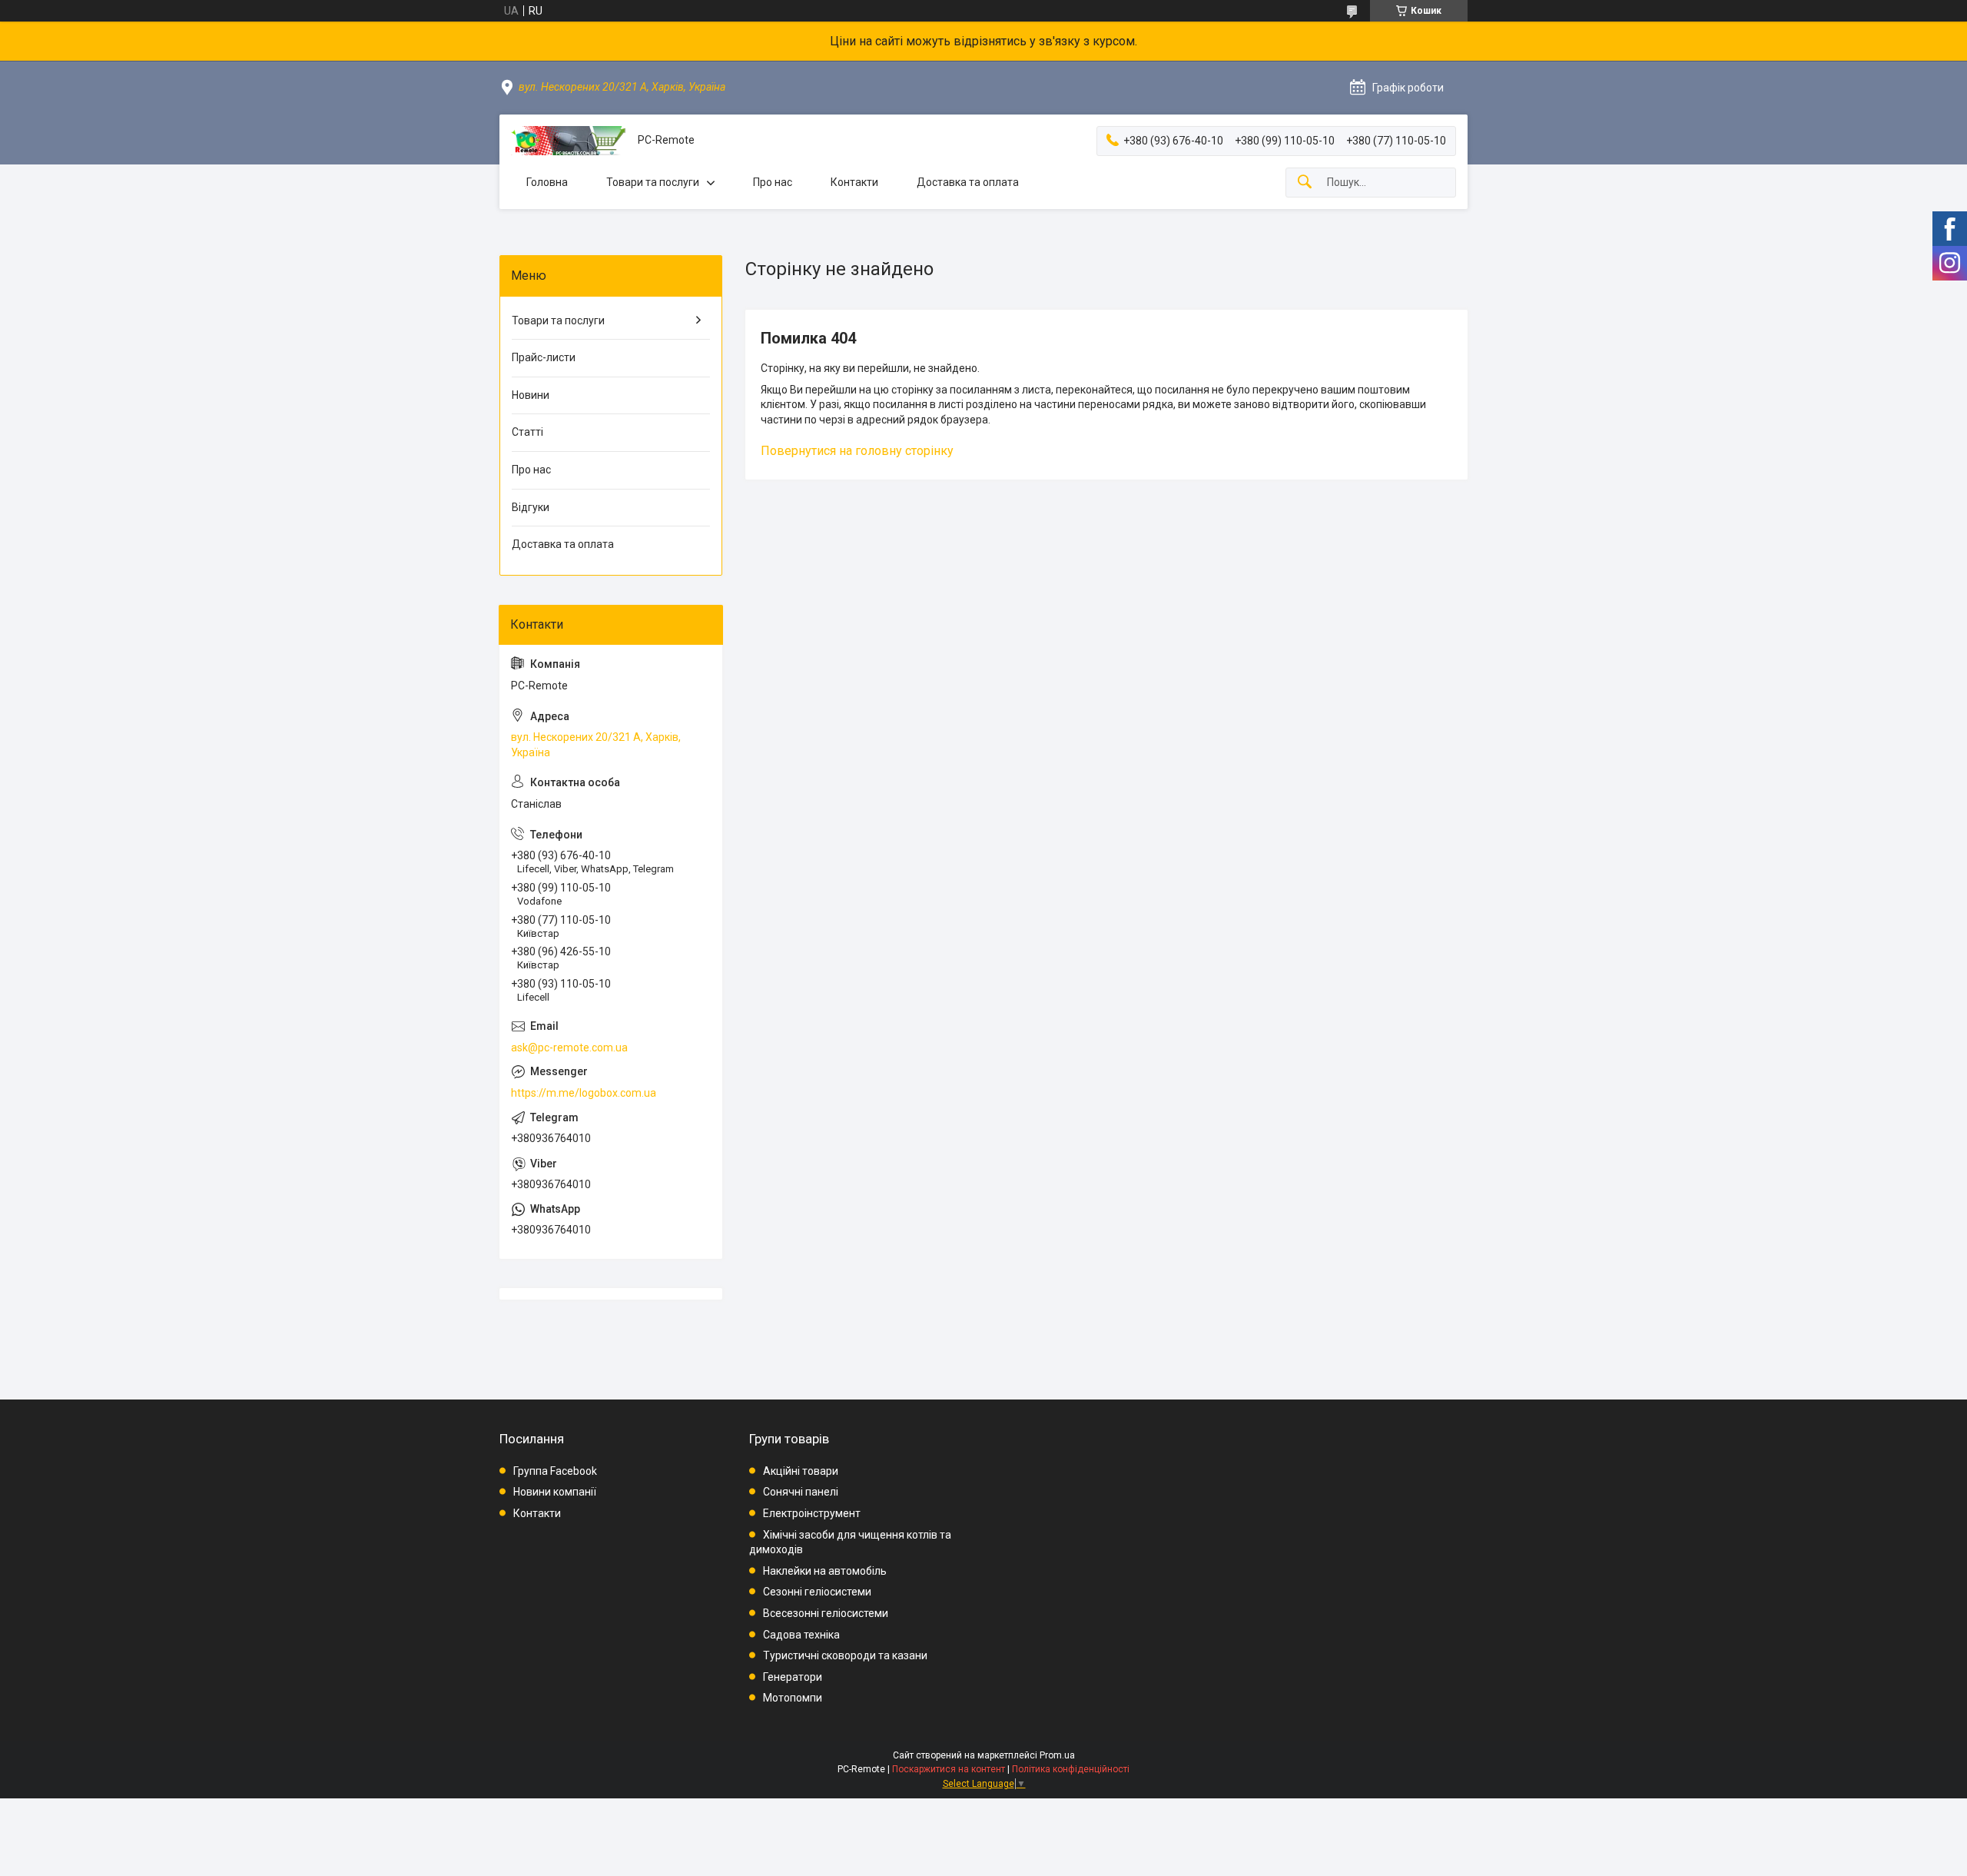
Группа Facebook (555, 1471)
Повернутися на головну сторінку (857, 451)
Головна (547, 182)
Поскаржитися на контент (949, 1769)
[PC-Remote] (569, 141)
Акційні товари (801, 1471)
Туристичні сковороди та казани (845, 1655)
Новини (531, 395)
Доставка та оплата (968, 182)
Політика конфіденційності (1071, 1769)
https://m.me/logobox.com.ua (584, 1093)
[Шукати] (1305, 183)
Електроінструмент (812, 1513)
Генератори (793, 1677)
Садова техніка (801, 1635)
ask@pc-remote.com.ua (569, 1048)
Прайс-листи (544, 357)
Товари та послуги (653, 182)
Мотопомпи (793, 1698)
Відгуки (531, 507)
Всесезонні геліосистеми (826, 1613)
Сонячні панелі (801, 1492)
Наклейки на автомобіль (825, 1571)
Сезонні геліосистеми (817, 1592)
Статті (527, 432)
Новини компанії (555, 1492)
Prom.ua (1057, 1755)
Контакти (854, 182)
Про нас (773, 182)
